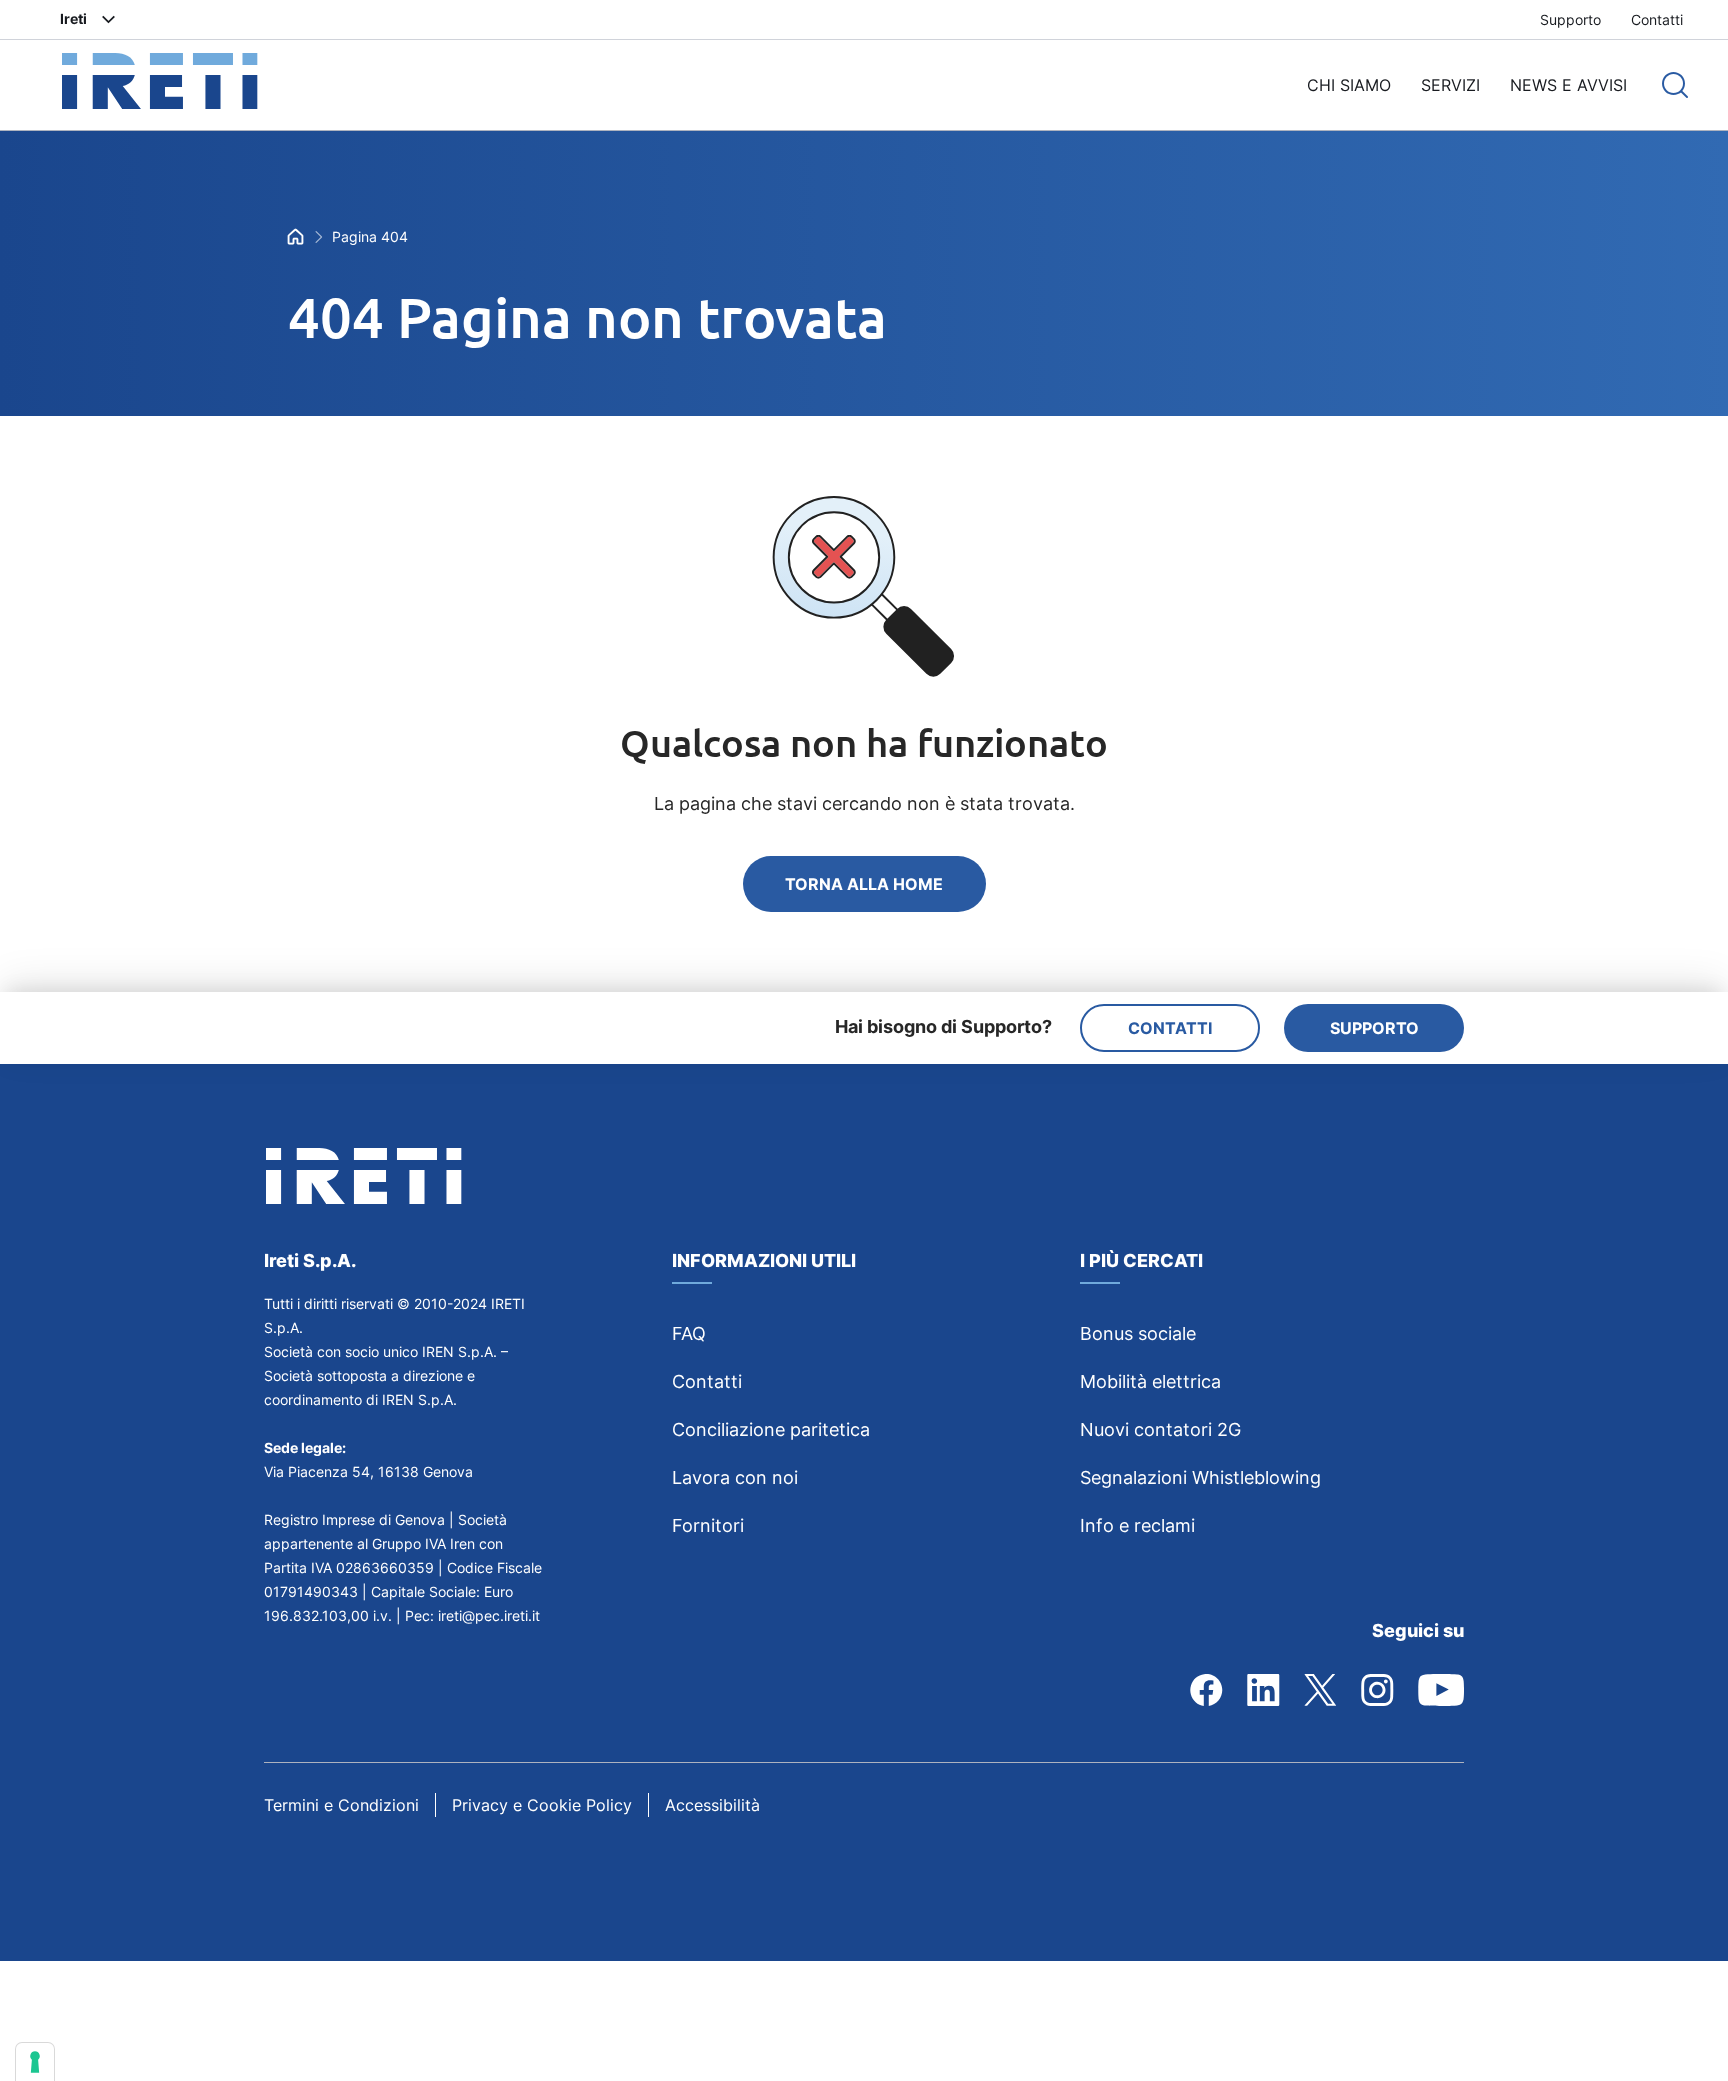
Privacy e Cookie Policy (542, 1805)
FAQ (689, 1333)
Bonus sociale (1138, 1333)
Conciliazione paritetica (771, 1429)
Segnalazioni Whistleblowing (1200, 1477)
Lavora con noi (735, 1477)
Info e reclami (1137, 1525)
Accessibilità (712, 1805)
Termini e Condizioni (341, 1805)
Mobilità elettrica (1150, 1381)
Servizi (1450, 85)
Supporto (1570, 19)
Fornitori (708, 1525)
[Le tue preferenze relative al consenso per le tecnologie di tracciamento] (35, 2062)
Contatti (1657, 19)
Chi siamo (1349, 85)
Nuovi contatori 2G (1160, 1429)
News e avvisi (1568, 85)
